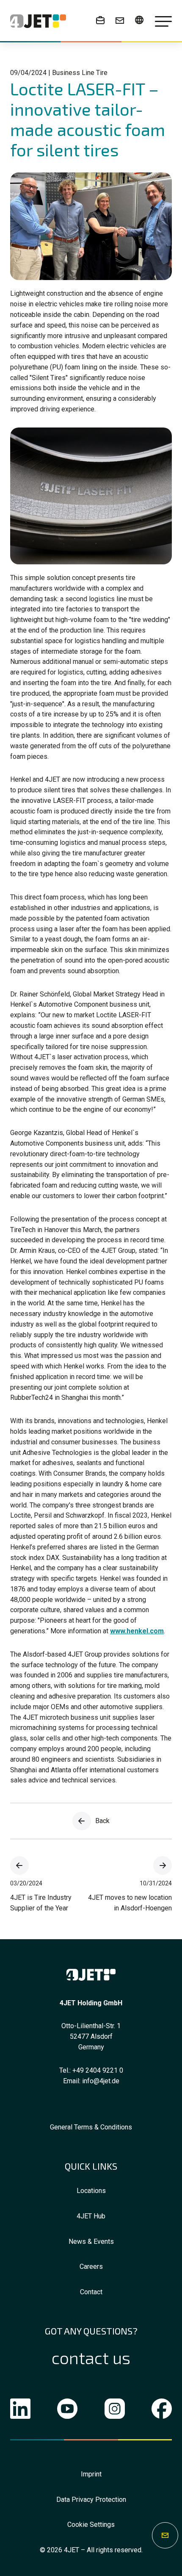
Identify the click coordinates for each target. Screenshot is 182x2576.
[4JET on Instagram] (115, 2411)
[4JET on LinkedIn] (20, 2411)
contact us (91, 2358)
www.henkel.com (137, 1631)
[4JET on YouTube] (67, 2411)
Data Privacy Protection (91, 2500)
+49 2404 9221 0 (98, 2070)
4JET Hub (91, 2216)
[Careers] (100, 20)
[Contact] (120, 20)
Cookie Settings (91, 2525)
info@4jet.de (101, 2081)
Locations (91, 2191)
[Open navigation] (163, 21)
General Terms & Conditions (91, 2127)
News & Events (91, 2242)
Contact (91, 2292)
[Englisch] (139, 20)
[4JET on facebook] (162, 2411)
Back (102, 1821)
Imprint (91, 2474)
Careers (91, 2266)
